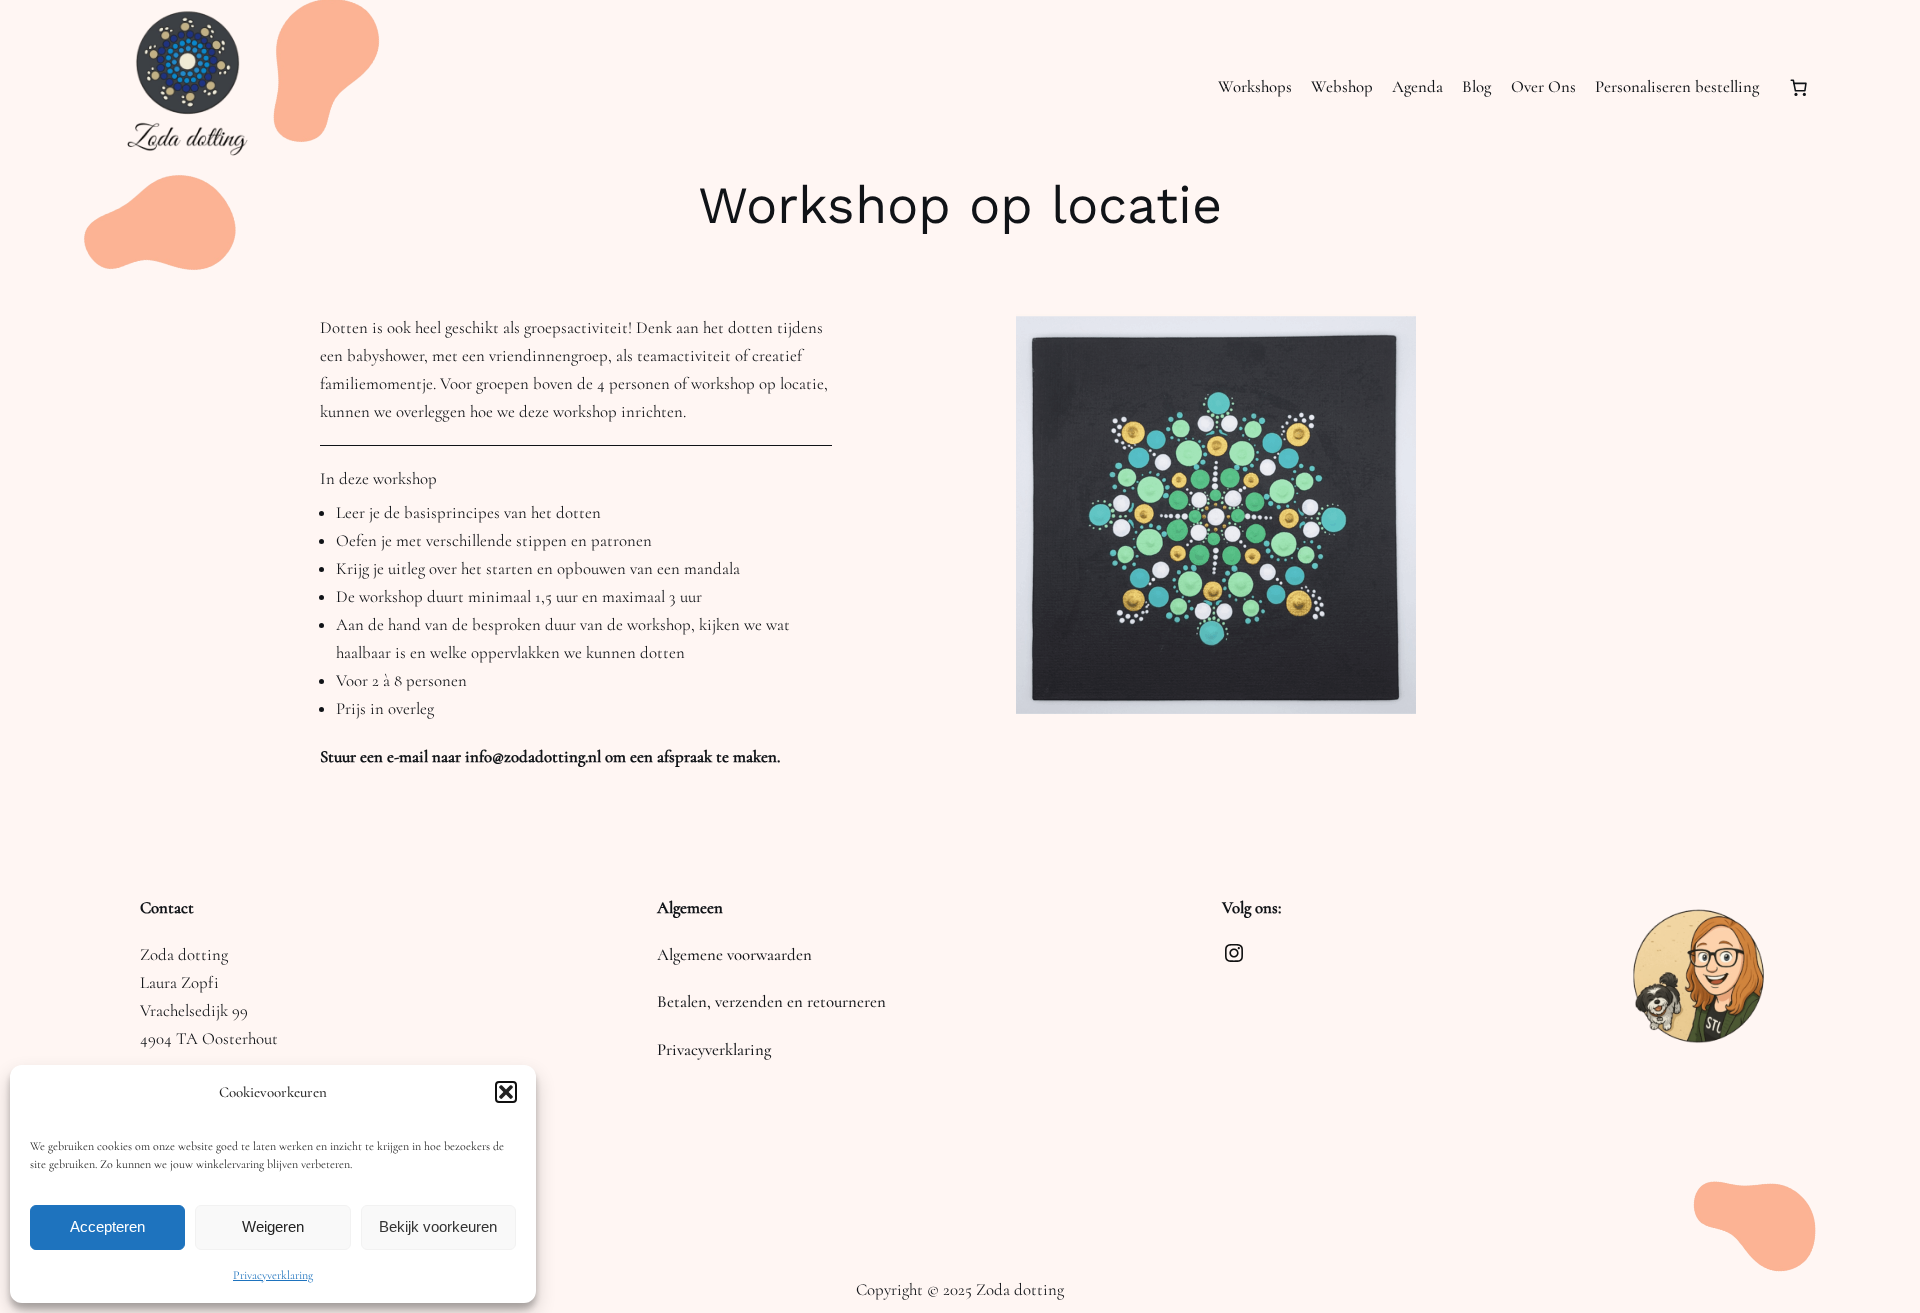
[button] (506, 1092)
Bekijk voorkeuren (438, 1226)
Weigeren (273, 1226)
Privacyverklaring (273, 1275)
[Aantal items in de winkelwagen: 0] (1799, 88)
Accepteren (107, 1226)
